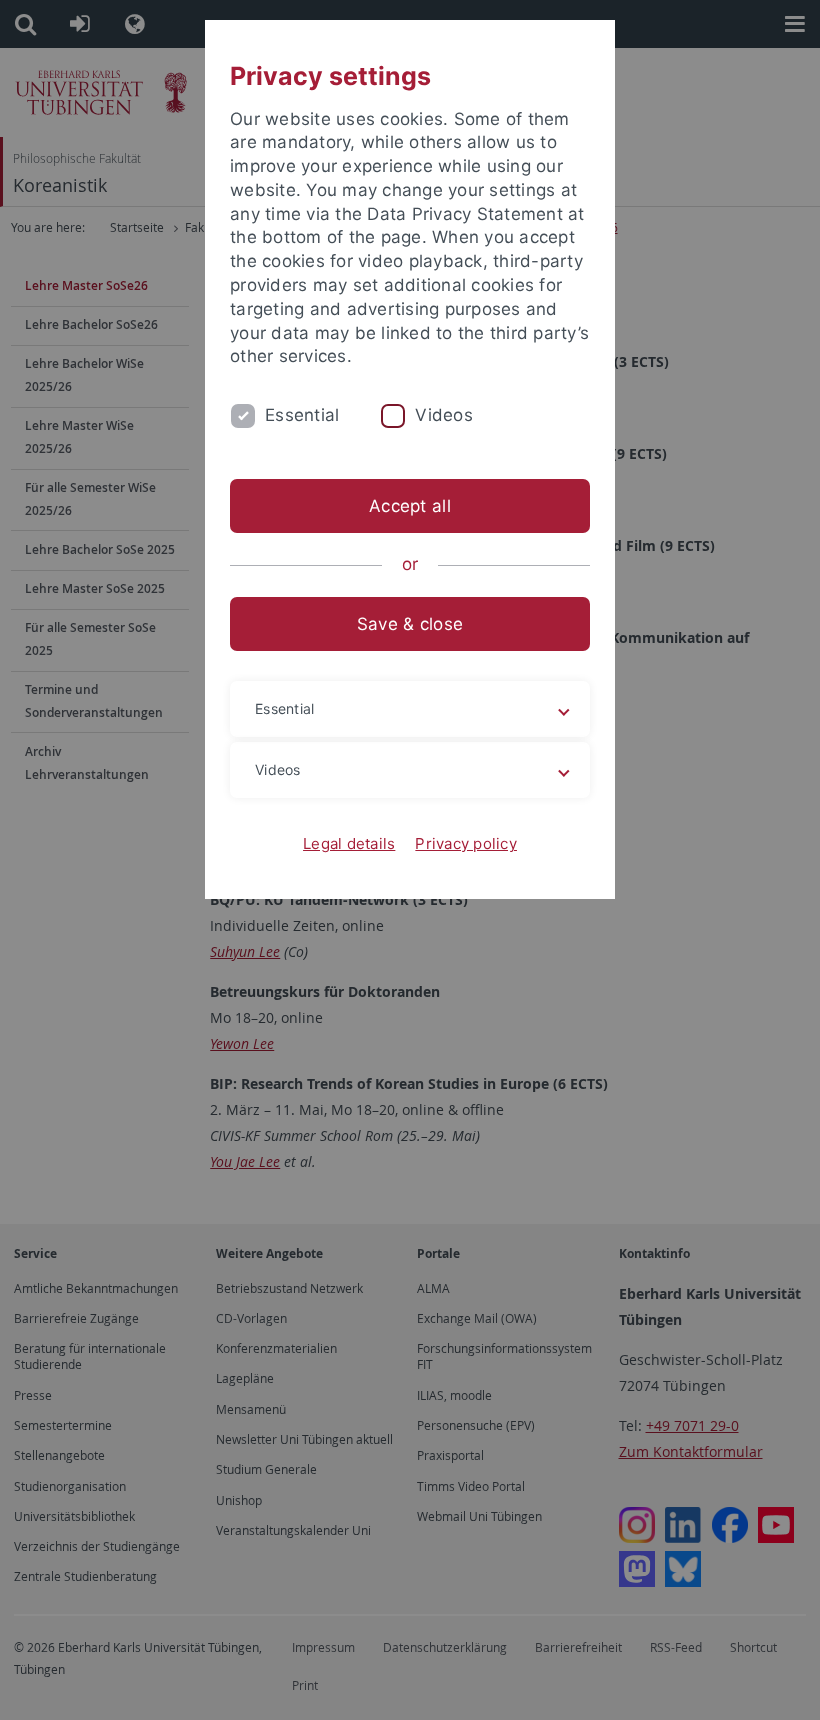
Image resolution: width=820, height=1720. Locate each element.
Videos (444, 415)
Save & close (410, 624)
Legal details (349, 843)
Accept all (410, 506)
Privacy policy (466, 843)
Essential (302, 415)
